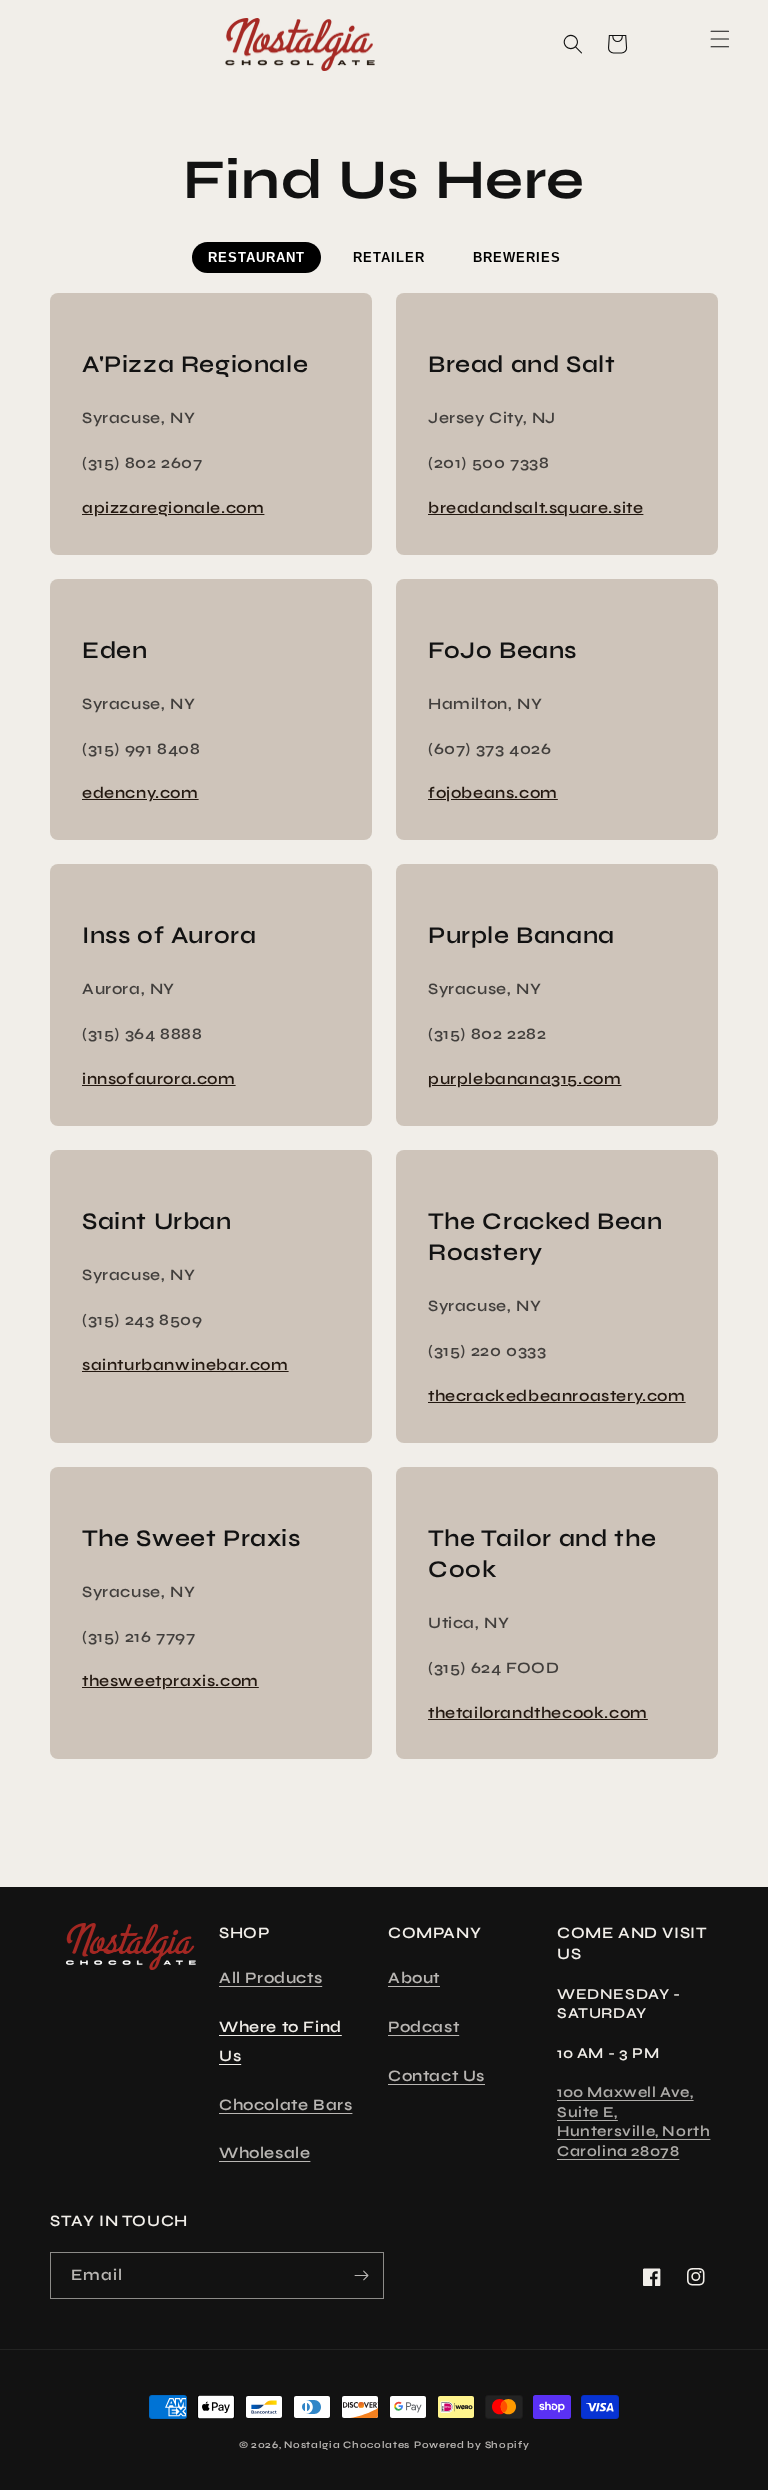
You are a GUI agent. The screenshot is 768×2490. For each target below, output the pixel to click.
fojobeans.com (493, 792)
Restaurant (256, 257)
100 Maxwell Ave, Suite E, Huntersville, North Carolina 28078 (633, 2121)
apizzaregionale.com (173, 507)
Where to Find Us (280, 2041)
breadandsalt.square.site (535, 507)
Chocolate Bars (285, 2104)
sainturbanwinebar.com (185, 1364)
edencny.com (140, 792)
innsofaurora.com (159, 1078)
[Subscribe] (361, 2275)
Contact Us (436, 2075)
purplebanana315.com (524, 1078)
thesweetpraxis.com (170, 1680)
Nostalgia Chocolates (347, 2445)
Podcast (423, 2026)
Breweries (517, 257)
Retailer (389, 257)
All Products (270, 1977)
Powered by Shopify (472, 2445)
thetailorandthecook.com (538, 1712)
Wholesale (264, 2152)
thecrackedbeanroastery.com (557, 1395)
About (414, 1977)
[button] (60, 39)
